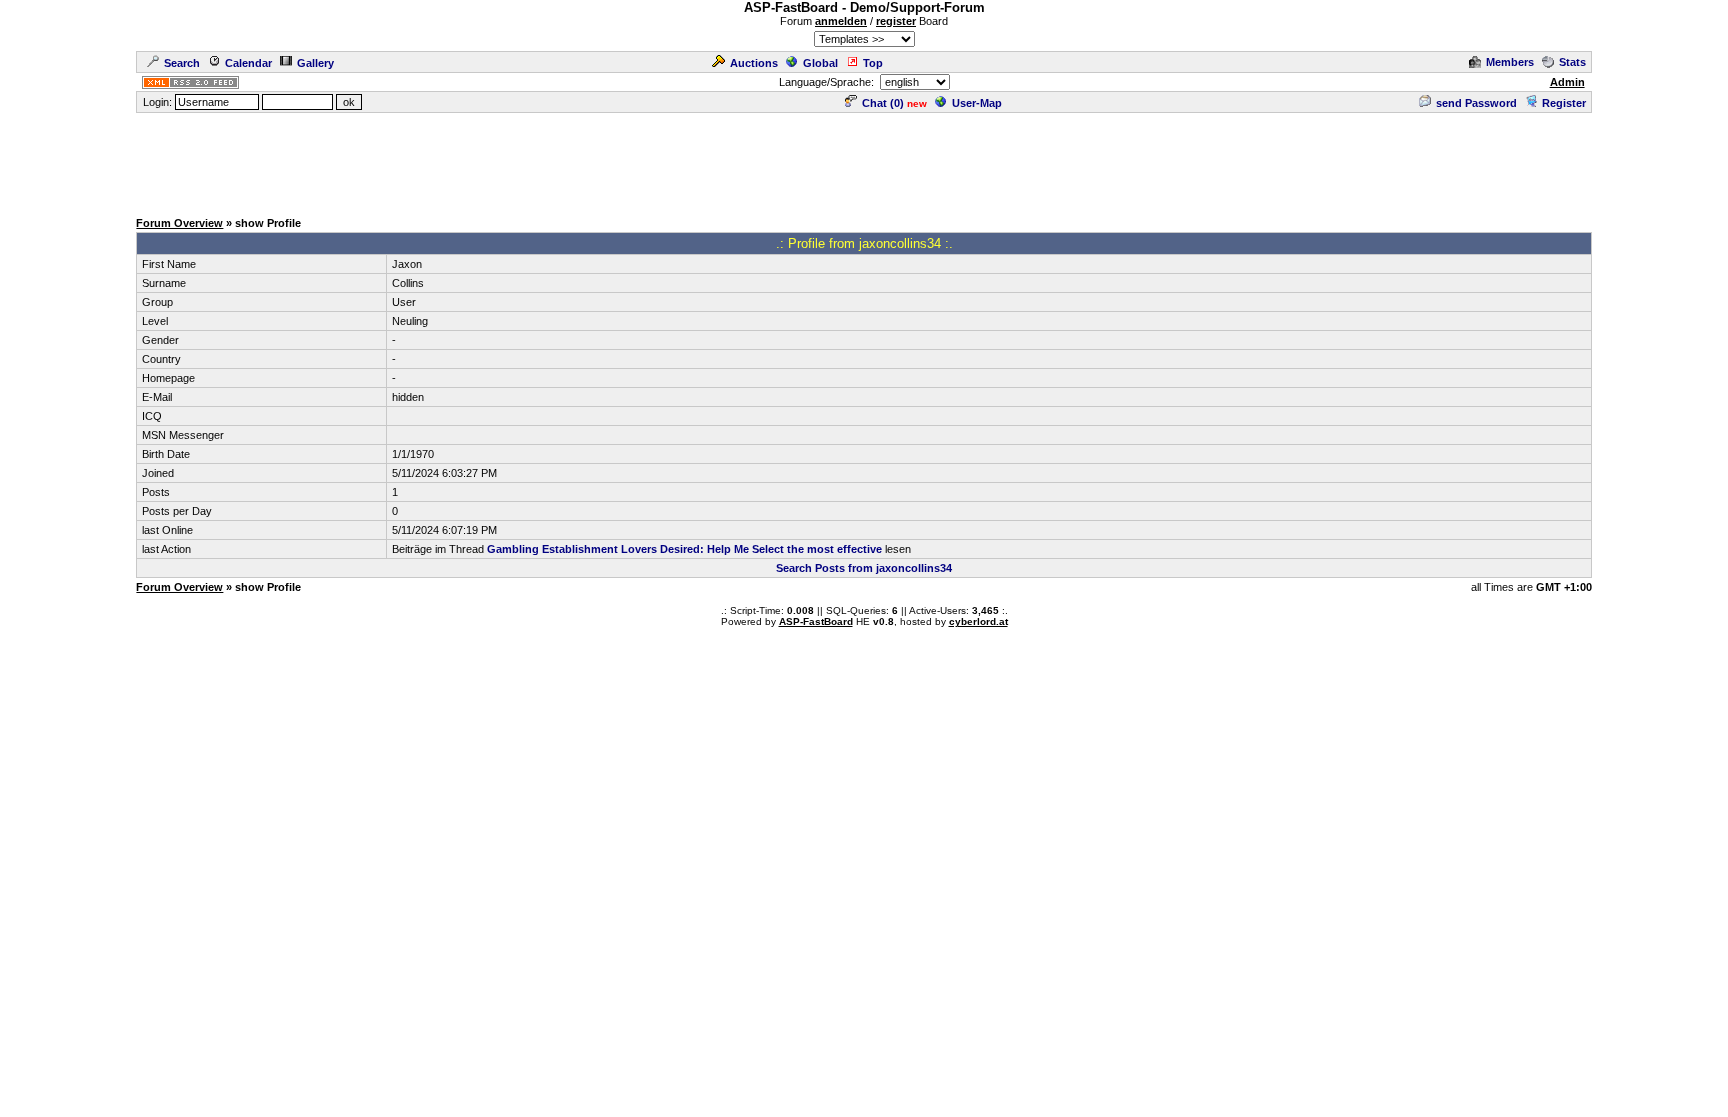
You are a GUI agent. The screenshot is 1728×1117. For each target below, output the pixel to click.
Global (820, 63)
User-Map (977, 103)
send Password (1476, 103)
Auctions (754, 63)
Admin (1567, 82)
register (896, 21)
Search (182, 63)
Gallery (315, 63)
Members (1510, 62)
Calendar (248, 63)
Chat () (883, 103)
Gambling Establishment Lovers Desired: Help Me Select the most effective (684, 549)
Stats (1572, 62)
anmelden (841, 21)
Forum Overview (179, 223)
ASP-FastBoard (816, 621)
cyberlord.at (978, 621)
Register (1564, 103)
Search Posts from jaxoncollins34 (864, 568)
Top (873, 63)
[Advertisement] (864, 160)
